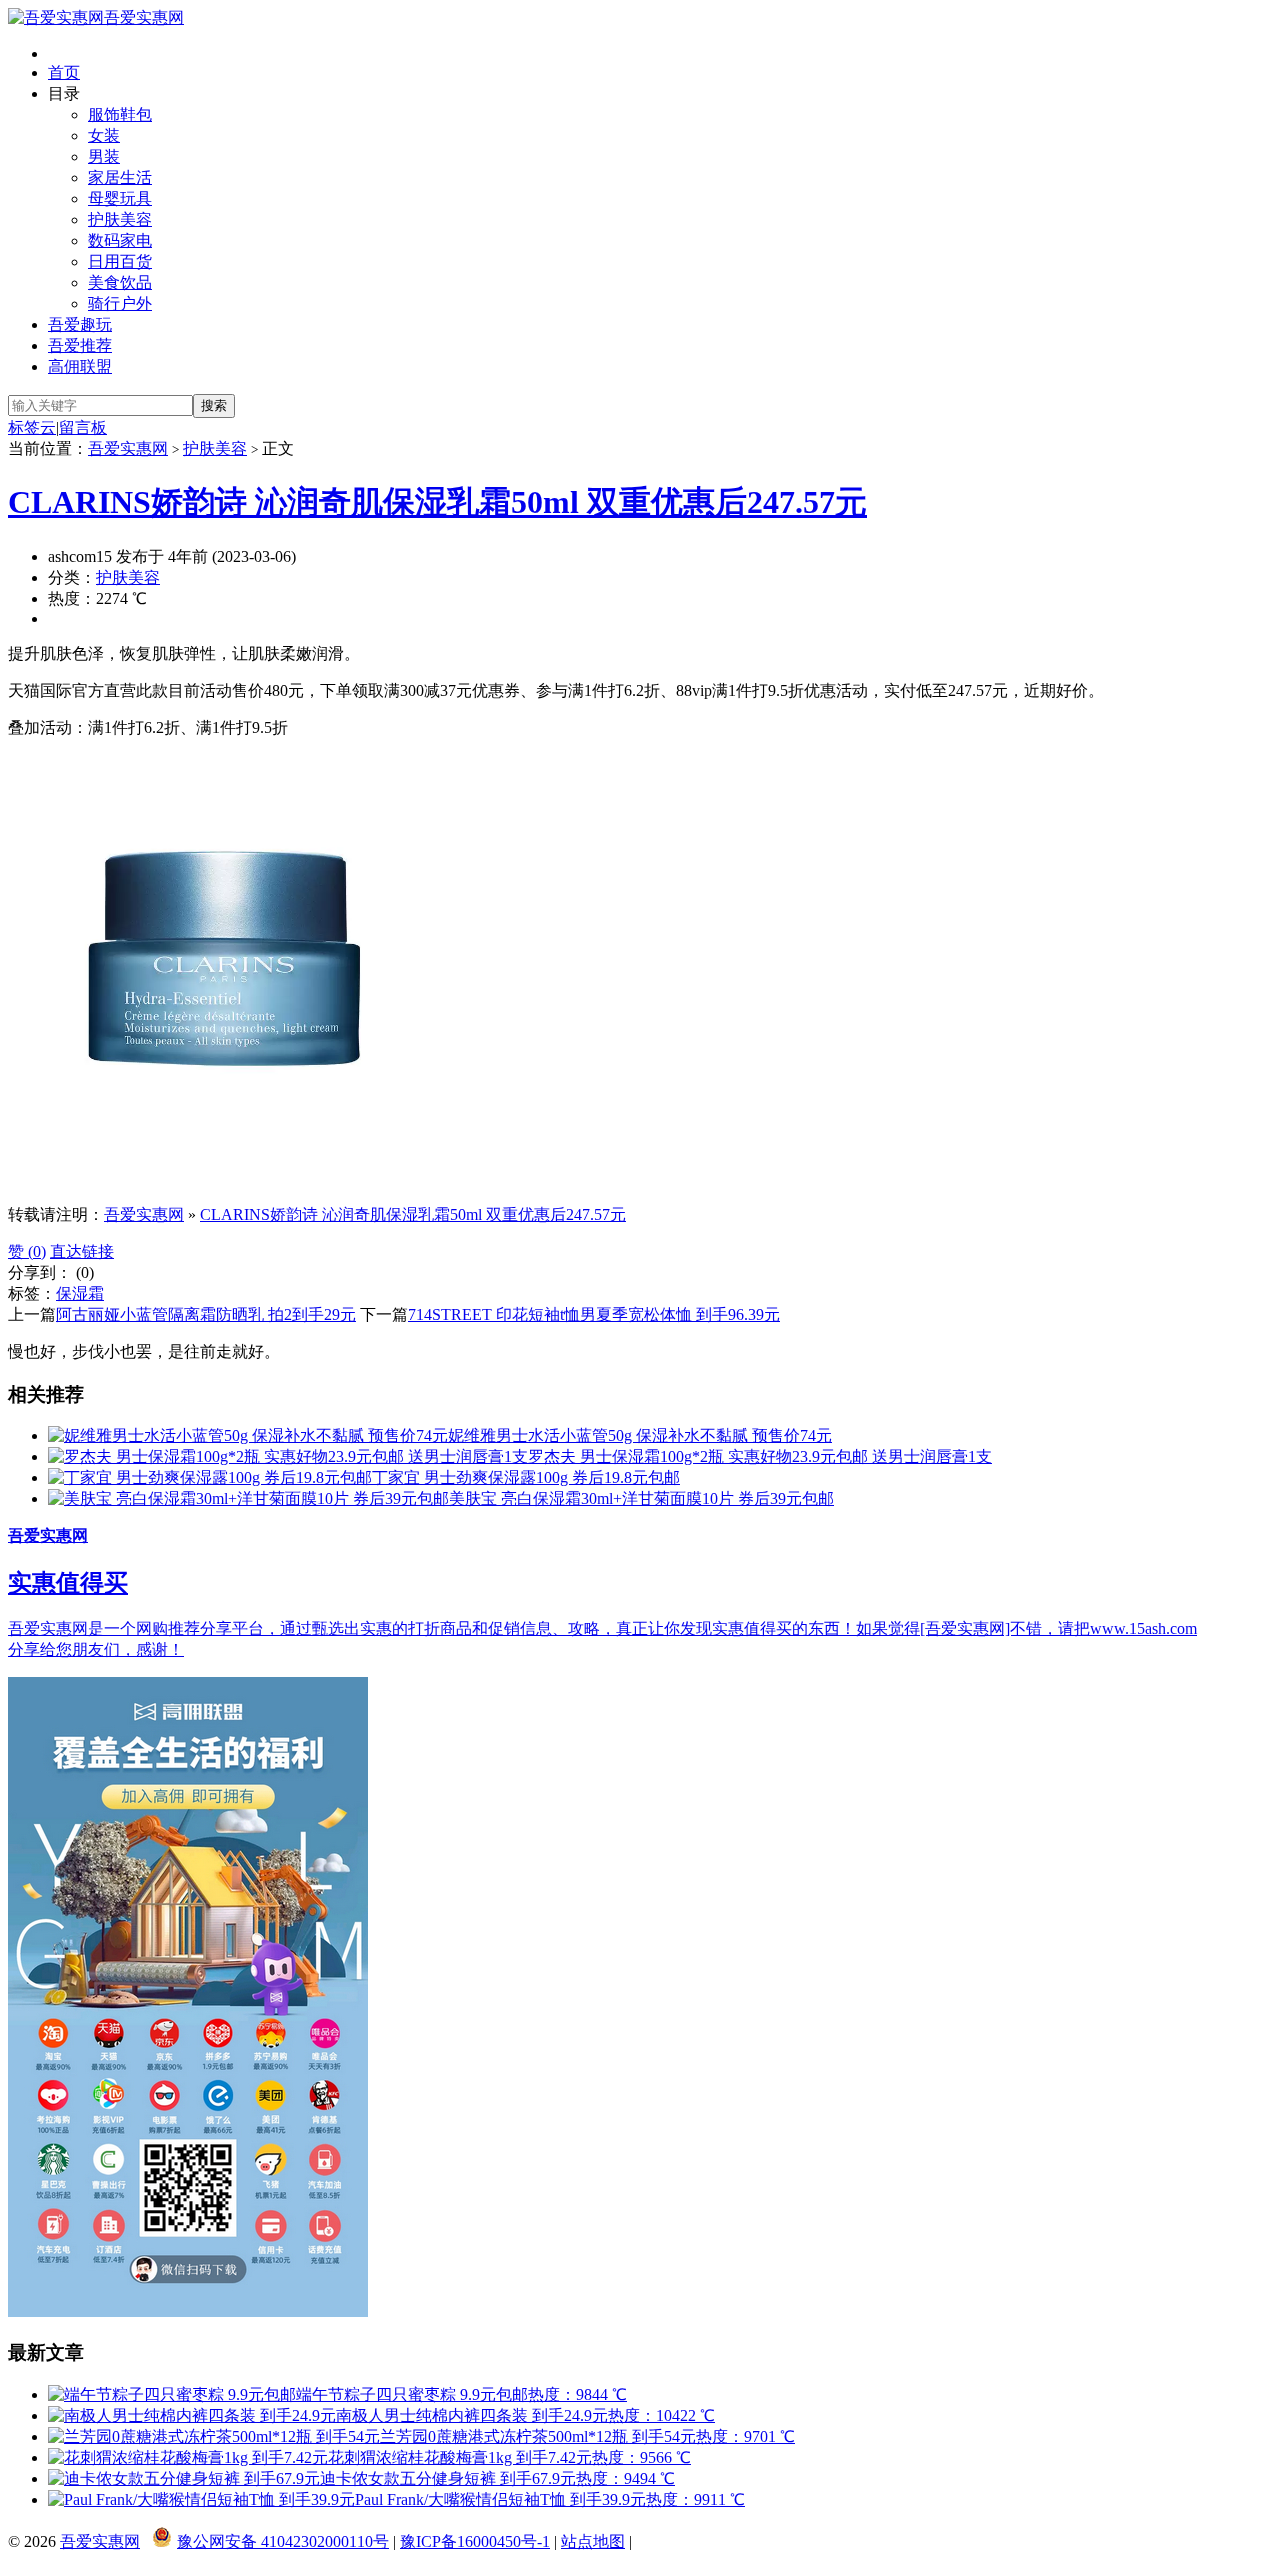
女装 (104, 135)
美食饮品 (120, 282)
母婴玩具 (120, 198)
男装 (104, 156)
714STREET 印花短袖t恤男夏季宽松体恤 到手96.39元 (594, 1314)
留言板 (83, 427)
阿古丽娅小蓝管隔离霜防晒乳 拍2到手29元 (206, 1314)
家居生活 (120, 177)
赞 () (27, 1251)
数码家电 (120, 240)
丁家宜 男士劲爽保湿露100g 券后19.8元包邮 (526, 1477)
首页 (64, 72)
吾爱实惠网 (144, 17)
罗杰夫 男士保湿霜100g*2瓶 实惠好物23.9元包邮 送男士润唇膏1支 (760, 1456)
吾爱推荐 (80, 345)
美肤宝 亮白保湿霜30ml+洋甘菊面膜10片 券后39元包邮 (641, 1498)
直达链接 (82, 1251)
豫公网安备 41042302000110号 (283, 2541)
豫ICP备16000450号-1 (475, 2541)
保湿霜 (80, 1293)
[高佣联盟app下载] (188, 2311)
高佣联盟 (80, 366)
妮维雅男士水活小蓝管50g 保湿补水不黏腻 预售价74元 (640, 1435)
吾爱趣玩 (80, 324)
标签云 (32, 427)
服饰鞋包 (120, 114)
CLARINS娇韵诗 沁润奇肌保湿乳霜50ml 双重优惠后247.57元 (437, 502)
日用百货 (120, 261)
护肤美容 (120, 219)
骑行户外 (120, 303)
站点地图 (593, 2541)
